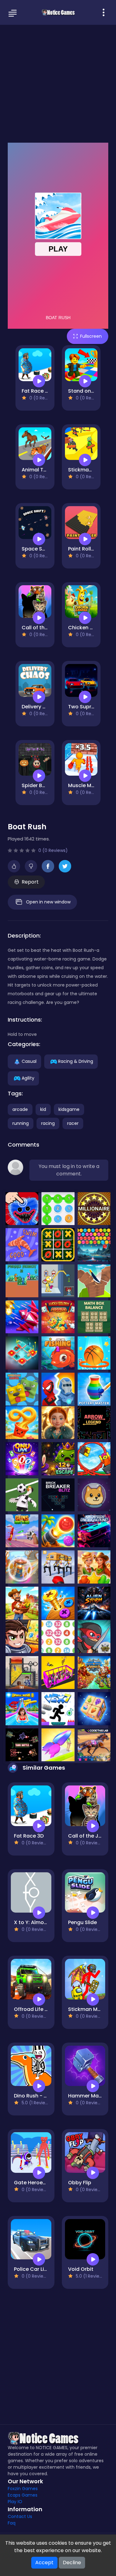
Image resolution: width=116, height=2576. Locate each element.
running (21, 1123)
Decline (72, 2563)
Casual (29, 1061)
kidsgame (69, 1109)
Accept (44, 2563)
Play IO (15, 2502)
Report (30, 882)
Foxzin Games (23, 2489)
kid (43, 1109)
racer (73, 1123)
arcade (20, 1109)
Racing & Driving (76, 1061)
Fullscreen (91, 336)
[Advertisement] (58, 83)
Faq (12, 2523)
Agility (28, 1078)
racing (48, 1123)
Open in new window (48, 902)
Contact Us (20, 2516)
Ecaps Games (23, 2495)
